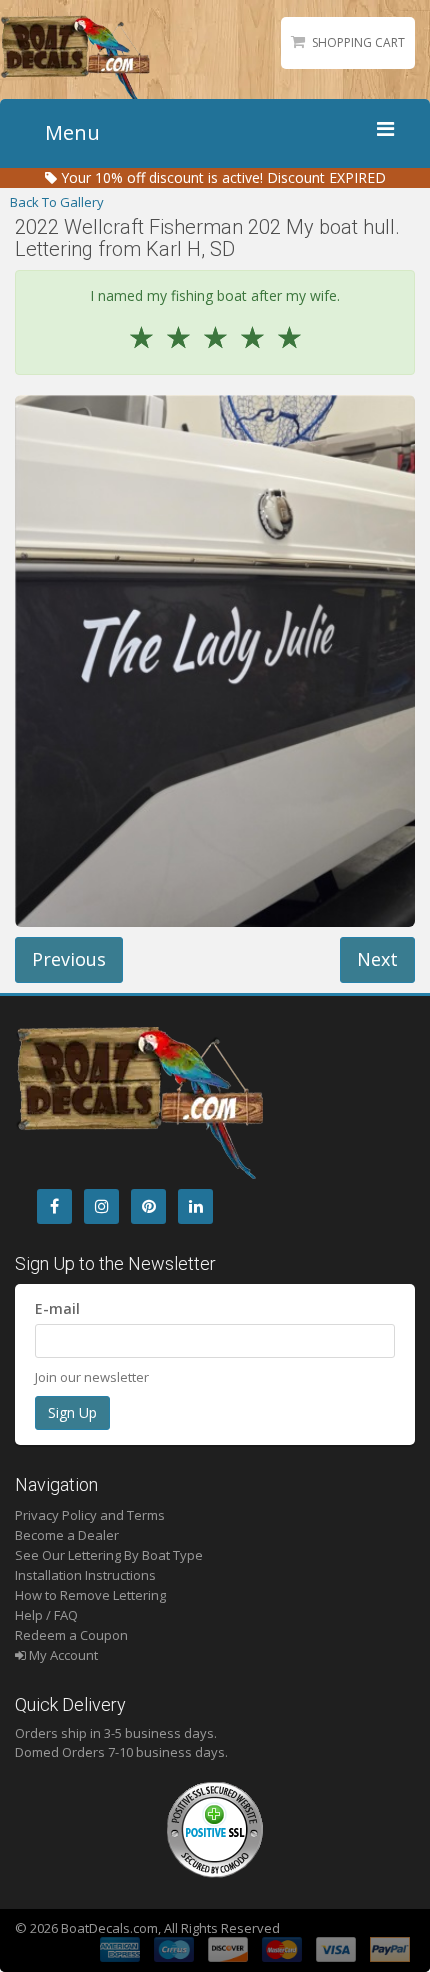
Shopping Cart (358, 42)
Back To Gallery (57, 202)
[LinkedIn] (195, 1206)
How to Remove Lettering (90, 1595)
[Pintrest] (148, 1206)
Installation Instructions (85, 1575)
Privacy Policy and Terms (90, 1515)
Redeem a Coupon (71, 1635)
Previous (69, 959)
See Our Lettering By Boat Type (109, 1555)
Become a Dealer (67, 1535)
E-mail (57, 1308)
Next (377, 959)
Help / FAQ (46, 1615)
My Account (62, 1655)
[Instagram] (101, 1206)
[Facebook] (54, 1206)
